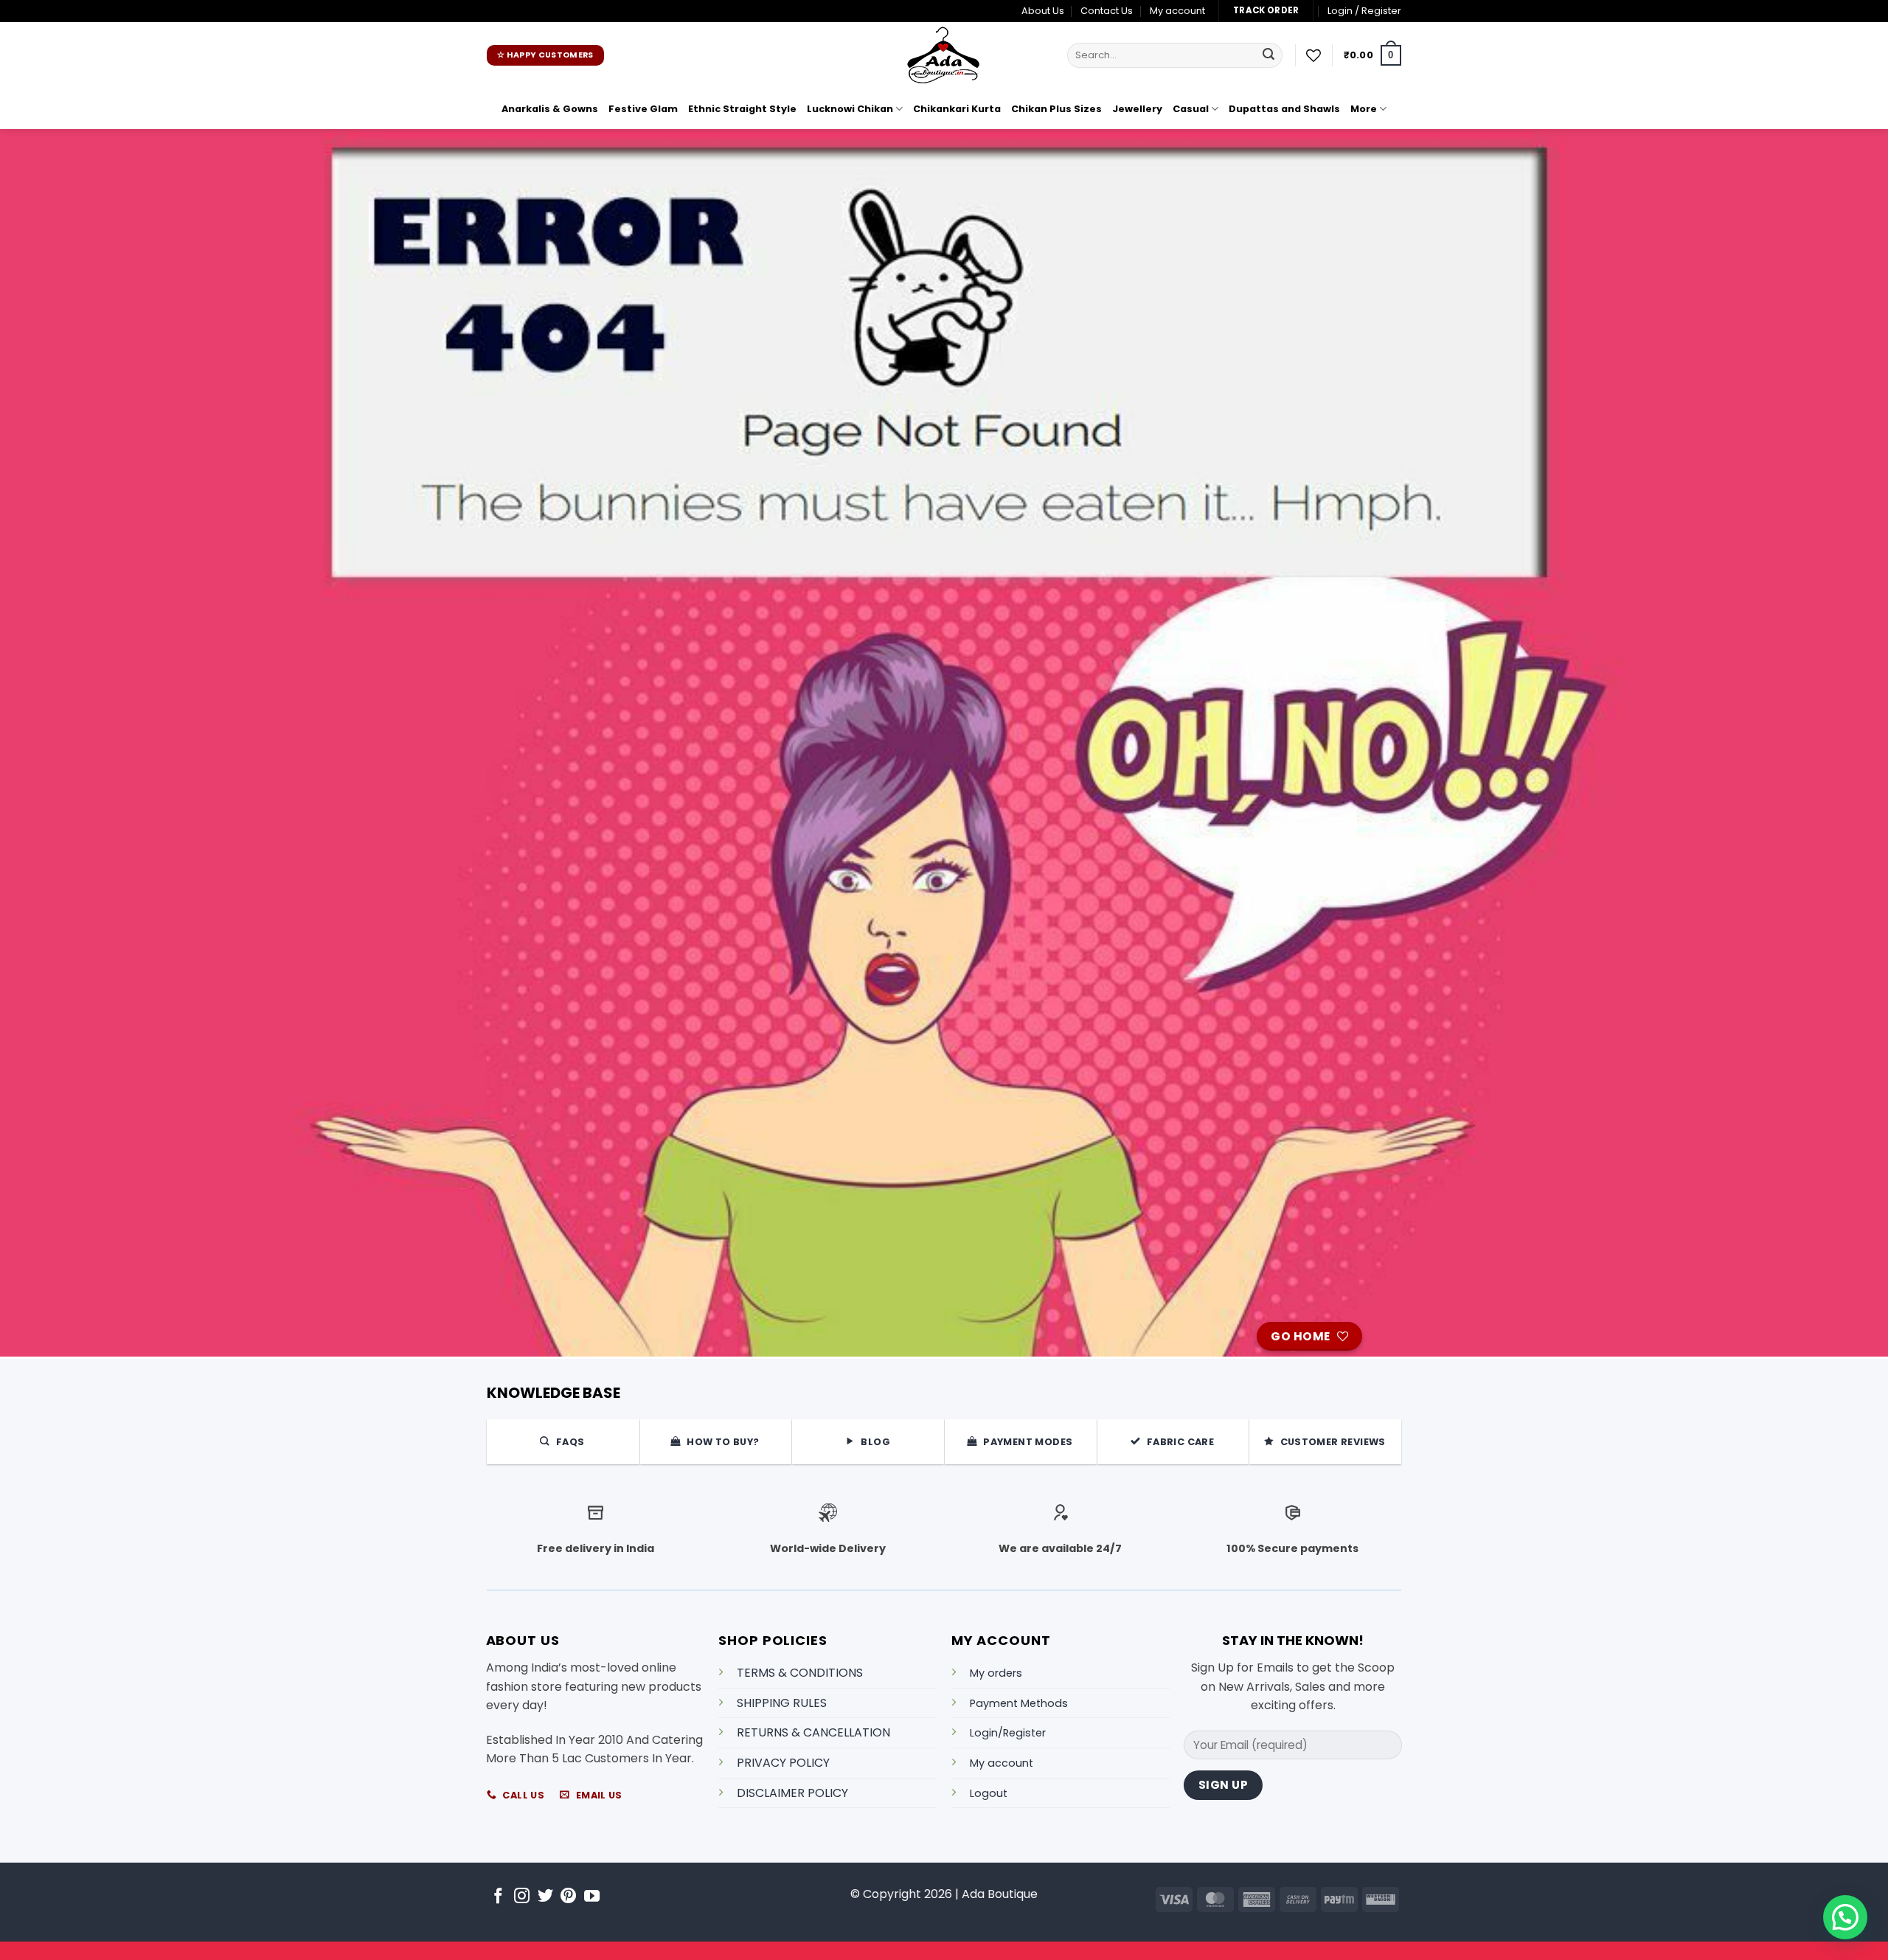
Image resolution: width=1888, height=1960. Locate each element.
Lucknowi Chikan (850, 109)
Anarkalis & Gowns (550, 109)
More (1364, 109)
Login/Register (1008, 1733)
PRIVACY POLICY (783, 1763)
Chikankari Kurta (957, 109)
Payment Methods (1019, 1703)
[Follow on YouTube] (592, 1897)
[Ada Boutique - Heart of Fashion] (944, 55)
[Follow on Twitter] (545, 1897)
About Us (1043, 11)
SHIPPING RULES (782, 1703)
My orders (996, 1673)
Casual (1191, 109)
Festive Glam (643, 109)
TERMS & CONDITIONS (800, 1673)
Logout (989, 1793)
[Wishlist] (1313, 55)
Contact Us (1107, 11)
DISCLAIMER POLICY (792, 1793)
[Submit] (1268, 55)
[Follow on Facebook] (498, 1897)
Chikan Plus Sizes (1056, 109)
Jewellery (1137, 109)
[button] (1364, 11)
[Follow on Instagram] (522, 1897)
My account (1177, 11)
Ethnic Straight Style (742, 109)
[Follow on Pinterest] (568, 1897)
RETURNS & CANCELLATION (813, 1732)
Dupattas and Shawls (1284, 109)
